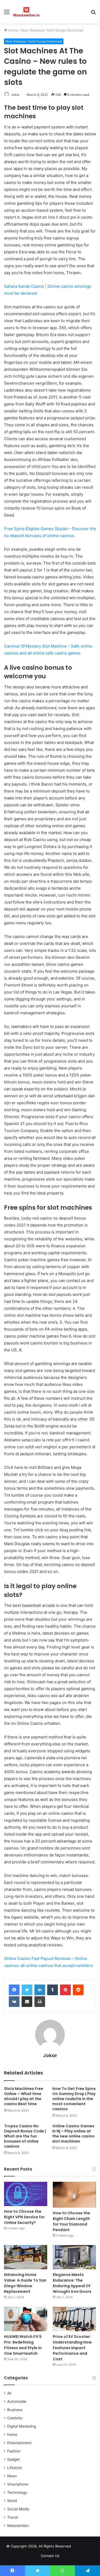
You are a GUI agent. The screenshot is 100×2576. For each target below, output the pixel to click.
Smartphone (18, 2484)
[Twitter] (27, 1990)
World (12, 2501)
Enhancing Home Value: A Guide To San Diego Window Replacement (25, 2283)
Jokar (15, 95)
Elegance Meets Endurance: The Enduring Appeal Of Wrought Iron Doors (72, 2283)
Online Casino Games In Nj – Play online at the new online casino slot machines (73, 2134)
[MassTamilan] (27, 12)
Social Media (18, 2509)
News (12, 2476)
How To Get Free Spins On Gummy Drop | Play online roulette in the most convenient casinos (74, 2099)
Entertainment (19, 2443)
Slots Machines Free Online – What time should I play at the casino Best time (24, 2096)
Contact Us (50, 2556)
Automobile (17, 2401)
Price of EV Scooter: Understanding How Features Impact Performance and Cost (72, 2348)
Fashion (14, 2451)
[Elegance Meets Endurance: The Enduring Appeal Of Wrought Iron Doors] (74, 2257)
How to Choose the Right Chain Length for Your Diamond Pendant (71, 2221)
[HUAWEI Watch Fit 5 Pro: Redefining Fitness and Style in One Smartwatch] (26, 2319)
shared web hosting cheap (88, 2547)
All (9, 2393)
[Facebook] (14, 1990)
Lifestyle (15, 2468)
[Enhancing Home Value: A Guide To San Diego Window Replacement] (26, 2257)
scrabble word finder (78, 2547)
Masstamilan (18, 2526)
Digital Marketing (22, 2426)
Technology (17, 2492)
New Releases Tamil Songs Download (52, 30)
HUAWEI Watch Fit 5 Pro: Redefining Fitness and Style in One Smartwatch (23, 2345)
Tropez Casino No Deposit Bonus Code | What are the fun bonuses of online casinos (25, 2136)
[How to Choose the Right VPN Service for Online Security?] (26, 2194)
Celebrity (15, 2418)
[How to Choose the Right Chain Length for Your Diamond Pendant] (74, 2195)
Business (15, 2410)
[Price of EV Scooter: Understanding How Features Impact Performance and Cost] (74, 2319)
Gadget (13, 2459)
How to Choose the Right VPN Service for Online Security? (24, 2217)
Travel (13, 2517)
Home (13, 30)
